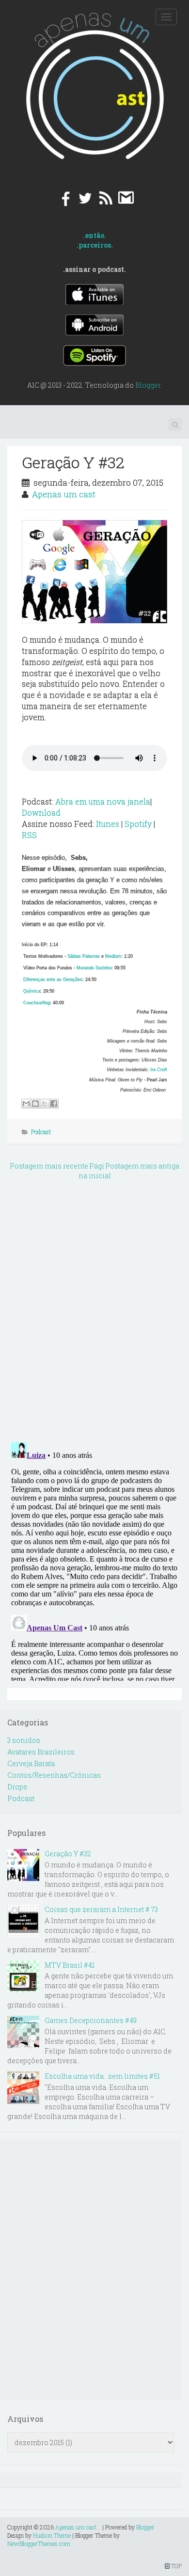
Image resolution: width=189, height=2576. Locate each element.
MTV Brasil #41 (70, 1965)
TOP (176, 2566)
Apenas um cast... (78, 2527)
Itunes (108, 824)
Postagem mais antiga (142, 1166)
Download (41, 813)
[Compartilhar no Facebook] (54, 1104)
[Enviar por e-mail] (26, 1104)
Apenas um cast (64, 494)
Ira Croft (159, 1070)
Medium (113, 956)
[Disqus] (94, 1309)
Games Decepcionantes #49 (91, 2020)
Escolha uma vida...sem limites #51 (102, 2076)
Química (32, 991)
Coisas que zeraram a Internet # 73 (101, 1909)
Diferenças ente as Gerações (53, 980)
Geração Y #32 (73, 462)
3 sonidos (24, 1740)
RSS (29, 835)
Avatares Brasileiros (41, 1752)
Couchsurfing (37, 1003)
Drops (17, 1787)
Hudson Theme (52, 2535)
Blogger (148, 385)
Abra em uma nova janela (103, 801)
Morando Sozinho (94, 968)
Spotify (138, 824)
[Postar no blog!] (35, 1104)
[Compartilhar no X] (45, 1104)
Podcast (41, 1132)
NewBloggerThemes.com (39, 2544)
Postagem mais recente (49, 1166)
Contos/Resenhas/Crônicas (54, 1775)
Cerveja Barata (31, 1763)
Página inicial (95, 1171)
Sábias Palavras (84, 956)
